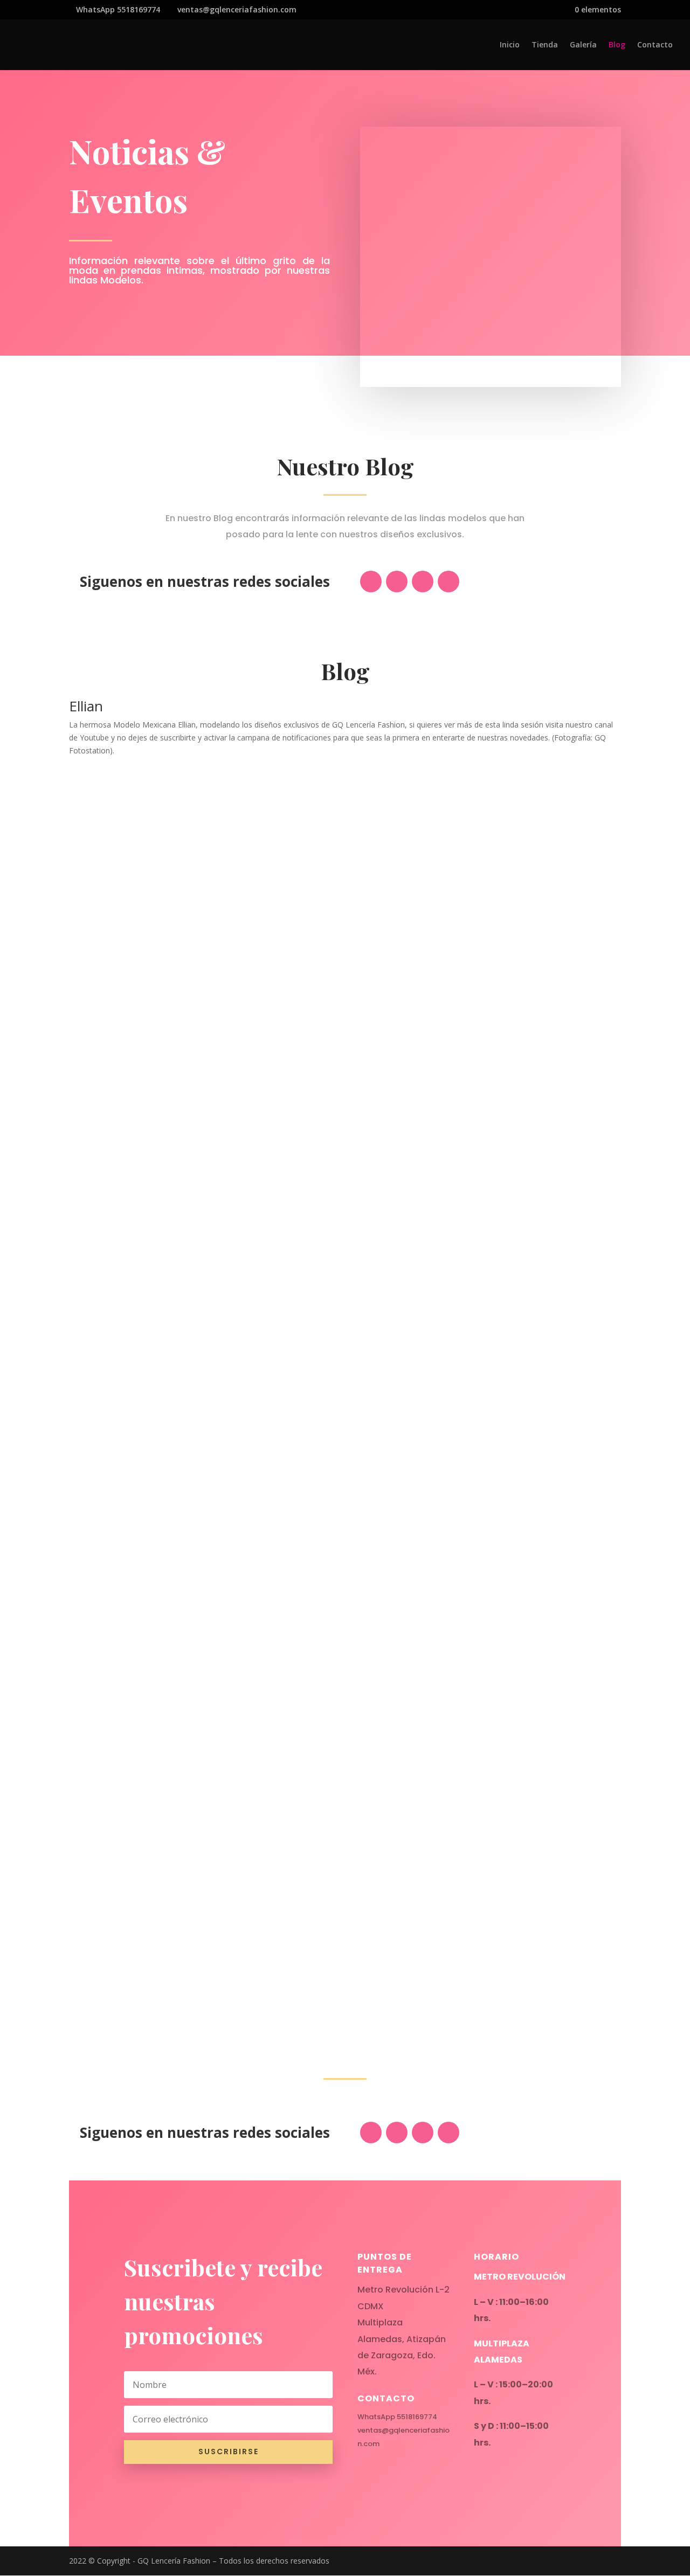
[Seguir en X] (397, 581)
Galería (583, 45)
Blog (617, 45)
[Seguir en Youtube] (448, 581)
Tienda (545, 45)
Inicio (510, 45)
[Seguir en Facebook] (371, 581)
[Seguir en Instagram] (423, 581)
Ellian (86, 706)
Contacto (655, 45)
